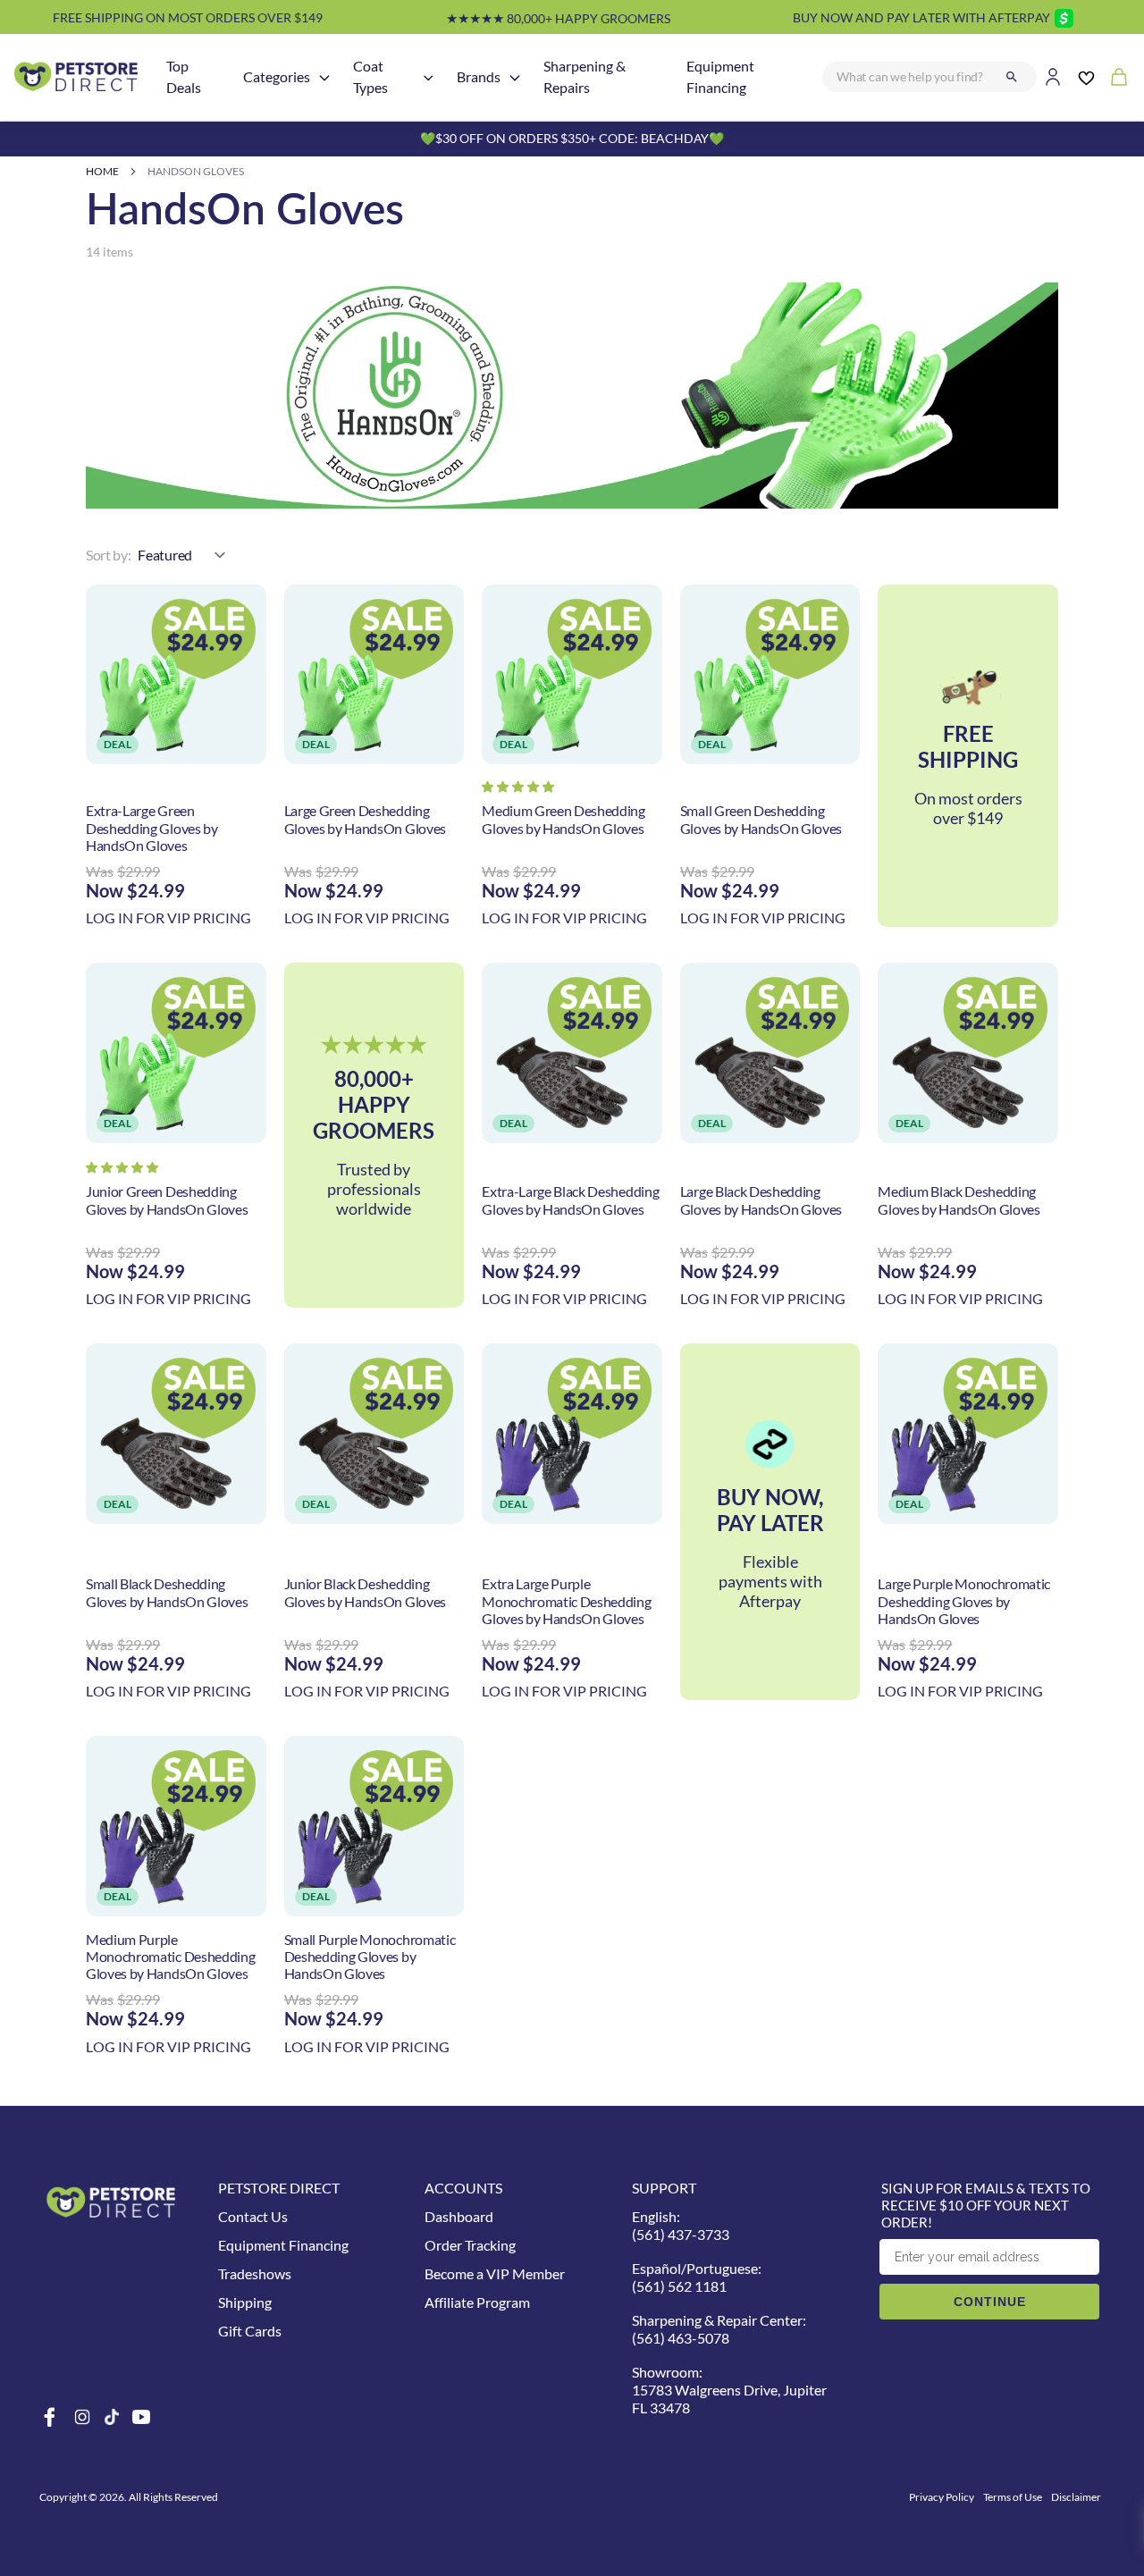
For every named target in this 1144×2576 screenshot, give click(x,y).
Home (102, 171)
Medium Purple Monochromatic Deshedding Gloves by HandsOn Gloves (170, 1956)
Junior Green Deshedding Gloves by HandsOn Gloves (167, 1200)
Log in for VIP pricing (168, 918)
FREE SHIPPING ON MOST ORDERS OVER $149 (188, 17)
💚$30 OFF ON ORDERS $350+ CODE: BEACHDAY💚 (572, 138)
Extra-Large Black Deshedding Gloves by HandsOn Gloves (570, 1200)
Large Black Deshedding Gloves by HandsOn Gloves (761, 1200)
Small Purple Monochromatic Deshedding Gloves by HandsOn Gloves (370, 1956)
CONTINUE (990, 2302)
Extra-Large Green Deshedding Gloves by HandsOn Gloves (152, 827)
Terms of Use (1013, 2497)
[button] (518, 787)
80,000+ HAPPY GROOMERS (558, 18)
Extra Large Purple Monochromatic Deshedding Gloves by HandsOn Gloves (566, 1600)
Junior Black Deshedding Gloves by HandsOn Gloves (365, 1592)
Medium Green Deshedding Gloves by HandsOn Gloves (564, 819)
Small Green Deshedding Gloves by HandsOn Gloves (761, 819)
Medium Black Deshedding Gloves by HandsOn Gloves (959, 1200)
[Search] (1012, 77)
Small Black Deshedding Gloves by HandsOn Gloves (167, 1592)
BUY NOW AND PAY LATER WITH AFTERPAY (921, 17)
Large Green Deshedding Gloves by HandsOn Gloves (365, 819)
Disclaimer (1076, 2497)
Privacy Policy (942, 2497)
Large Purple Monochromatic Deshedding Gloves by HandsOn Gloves (964, 1600)
